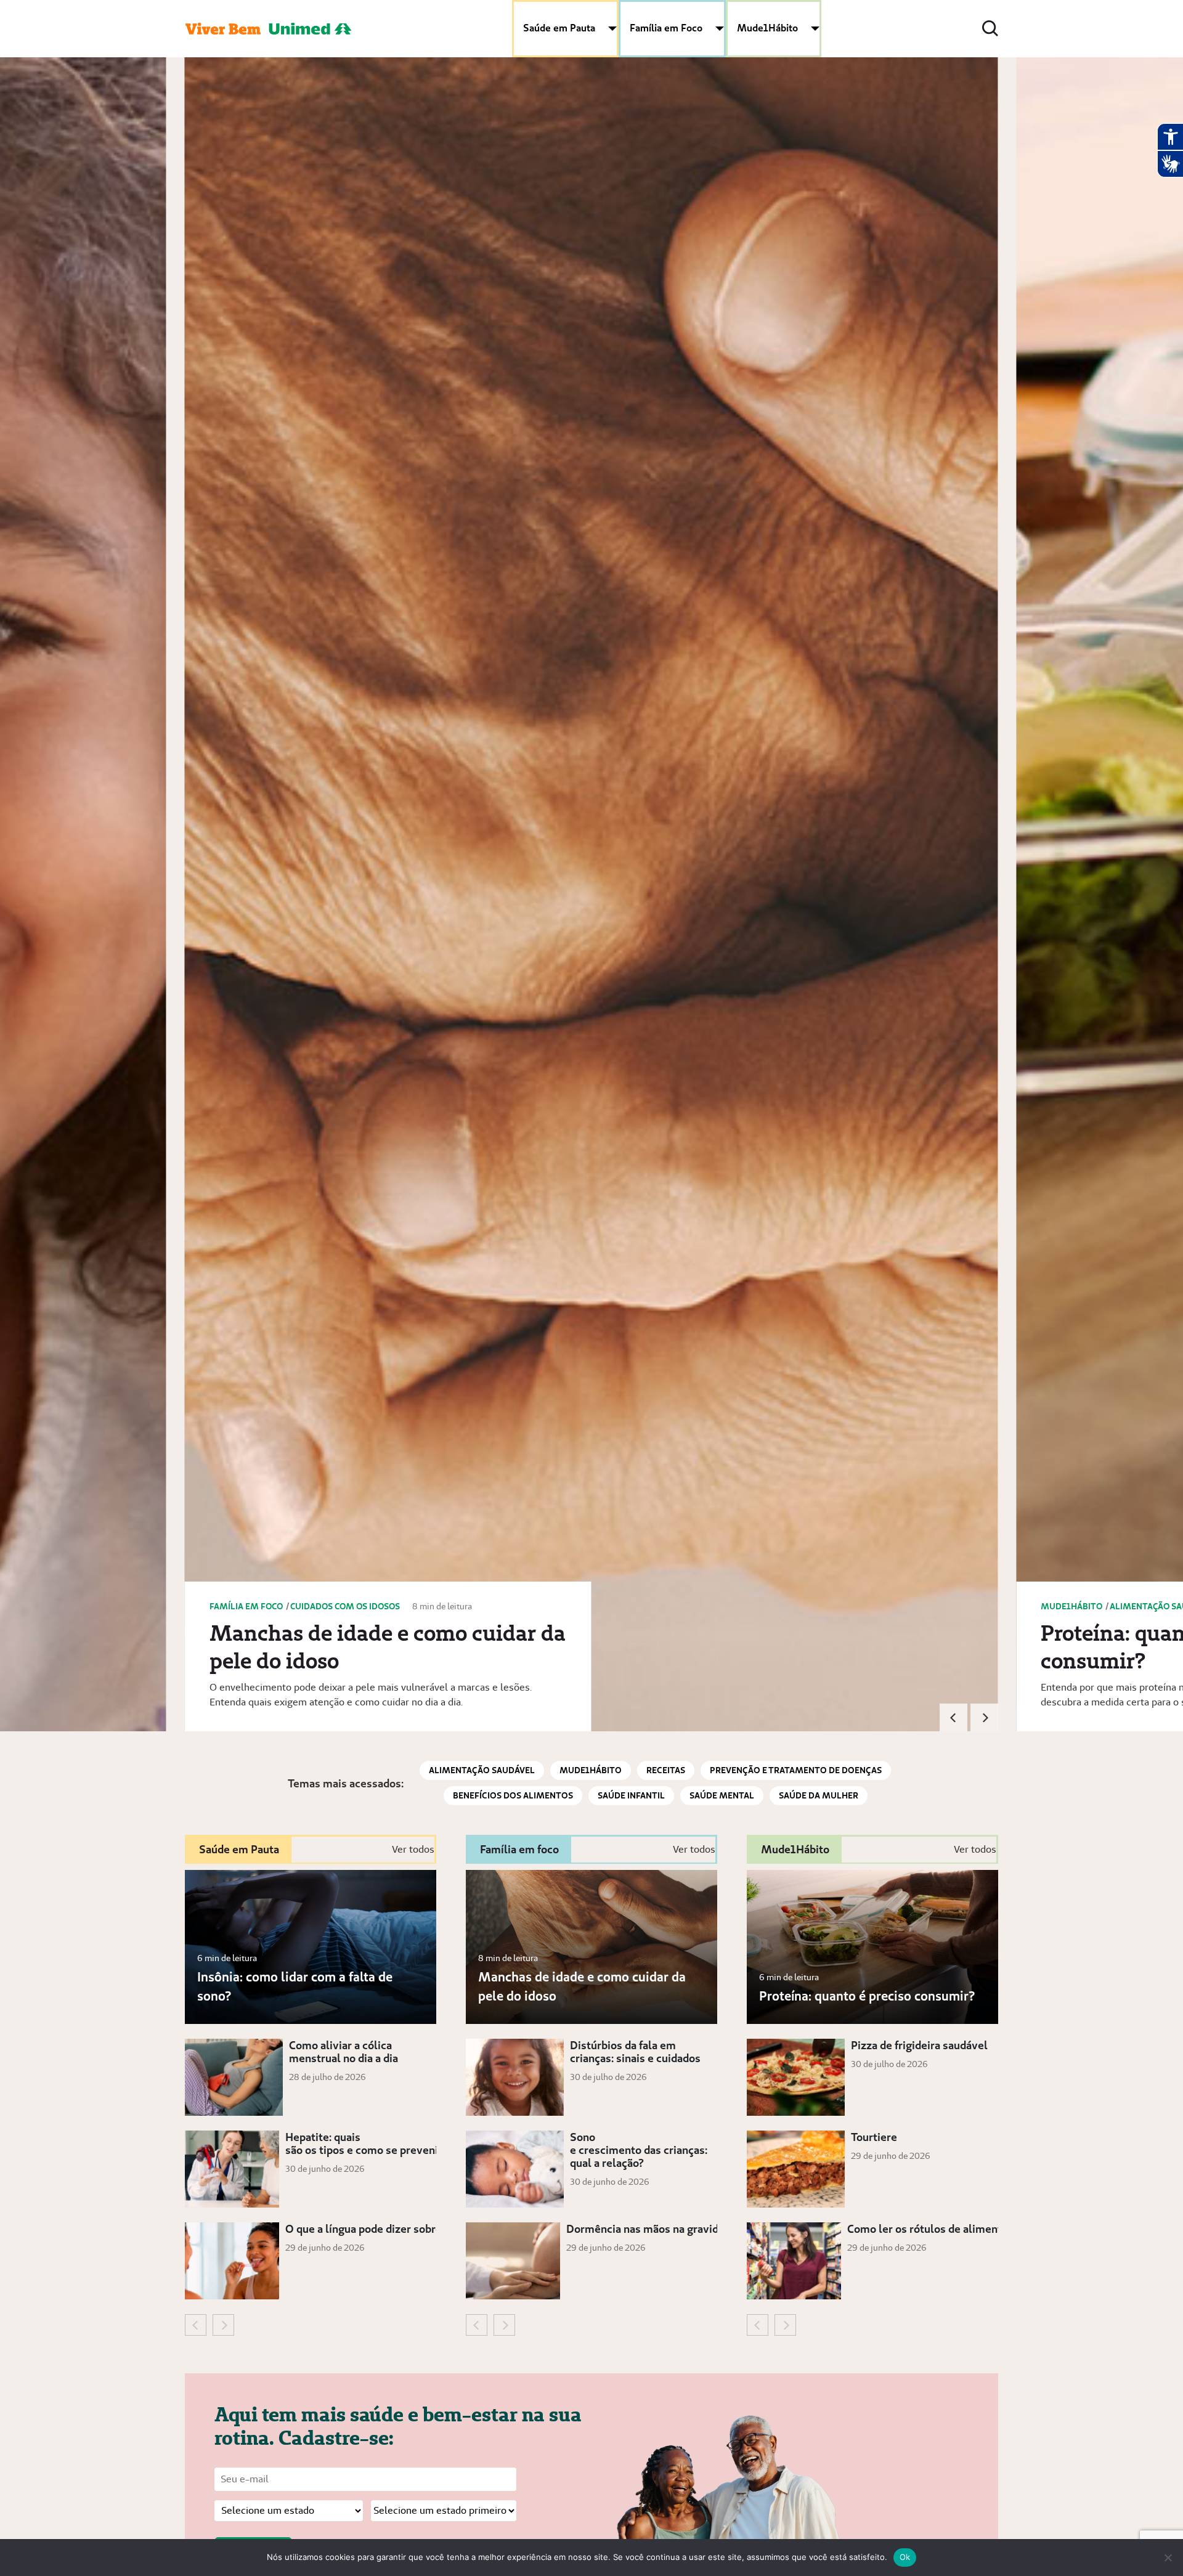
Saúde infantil (631, 1795)
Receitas (666, 1770)
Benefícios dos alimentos (513, 1795)
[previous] (953, 1717)
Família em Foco (666, 28)
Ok (905, 2557)
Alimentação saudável (482, 1770)
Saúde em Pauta (559, 28)
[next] (984, 1717)
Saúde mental (722, 1795)
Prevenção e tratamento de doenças (796, 1770)
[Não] (1168, 2558)
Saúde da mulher (819, 1795)
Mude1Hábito (767, 28)
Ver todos (413, 1849)
